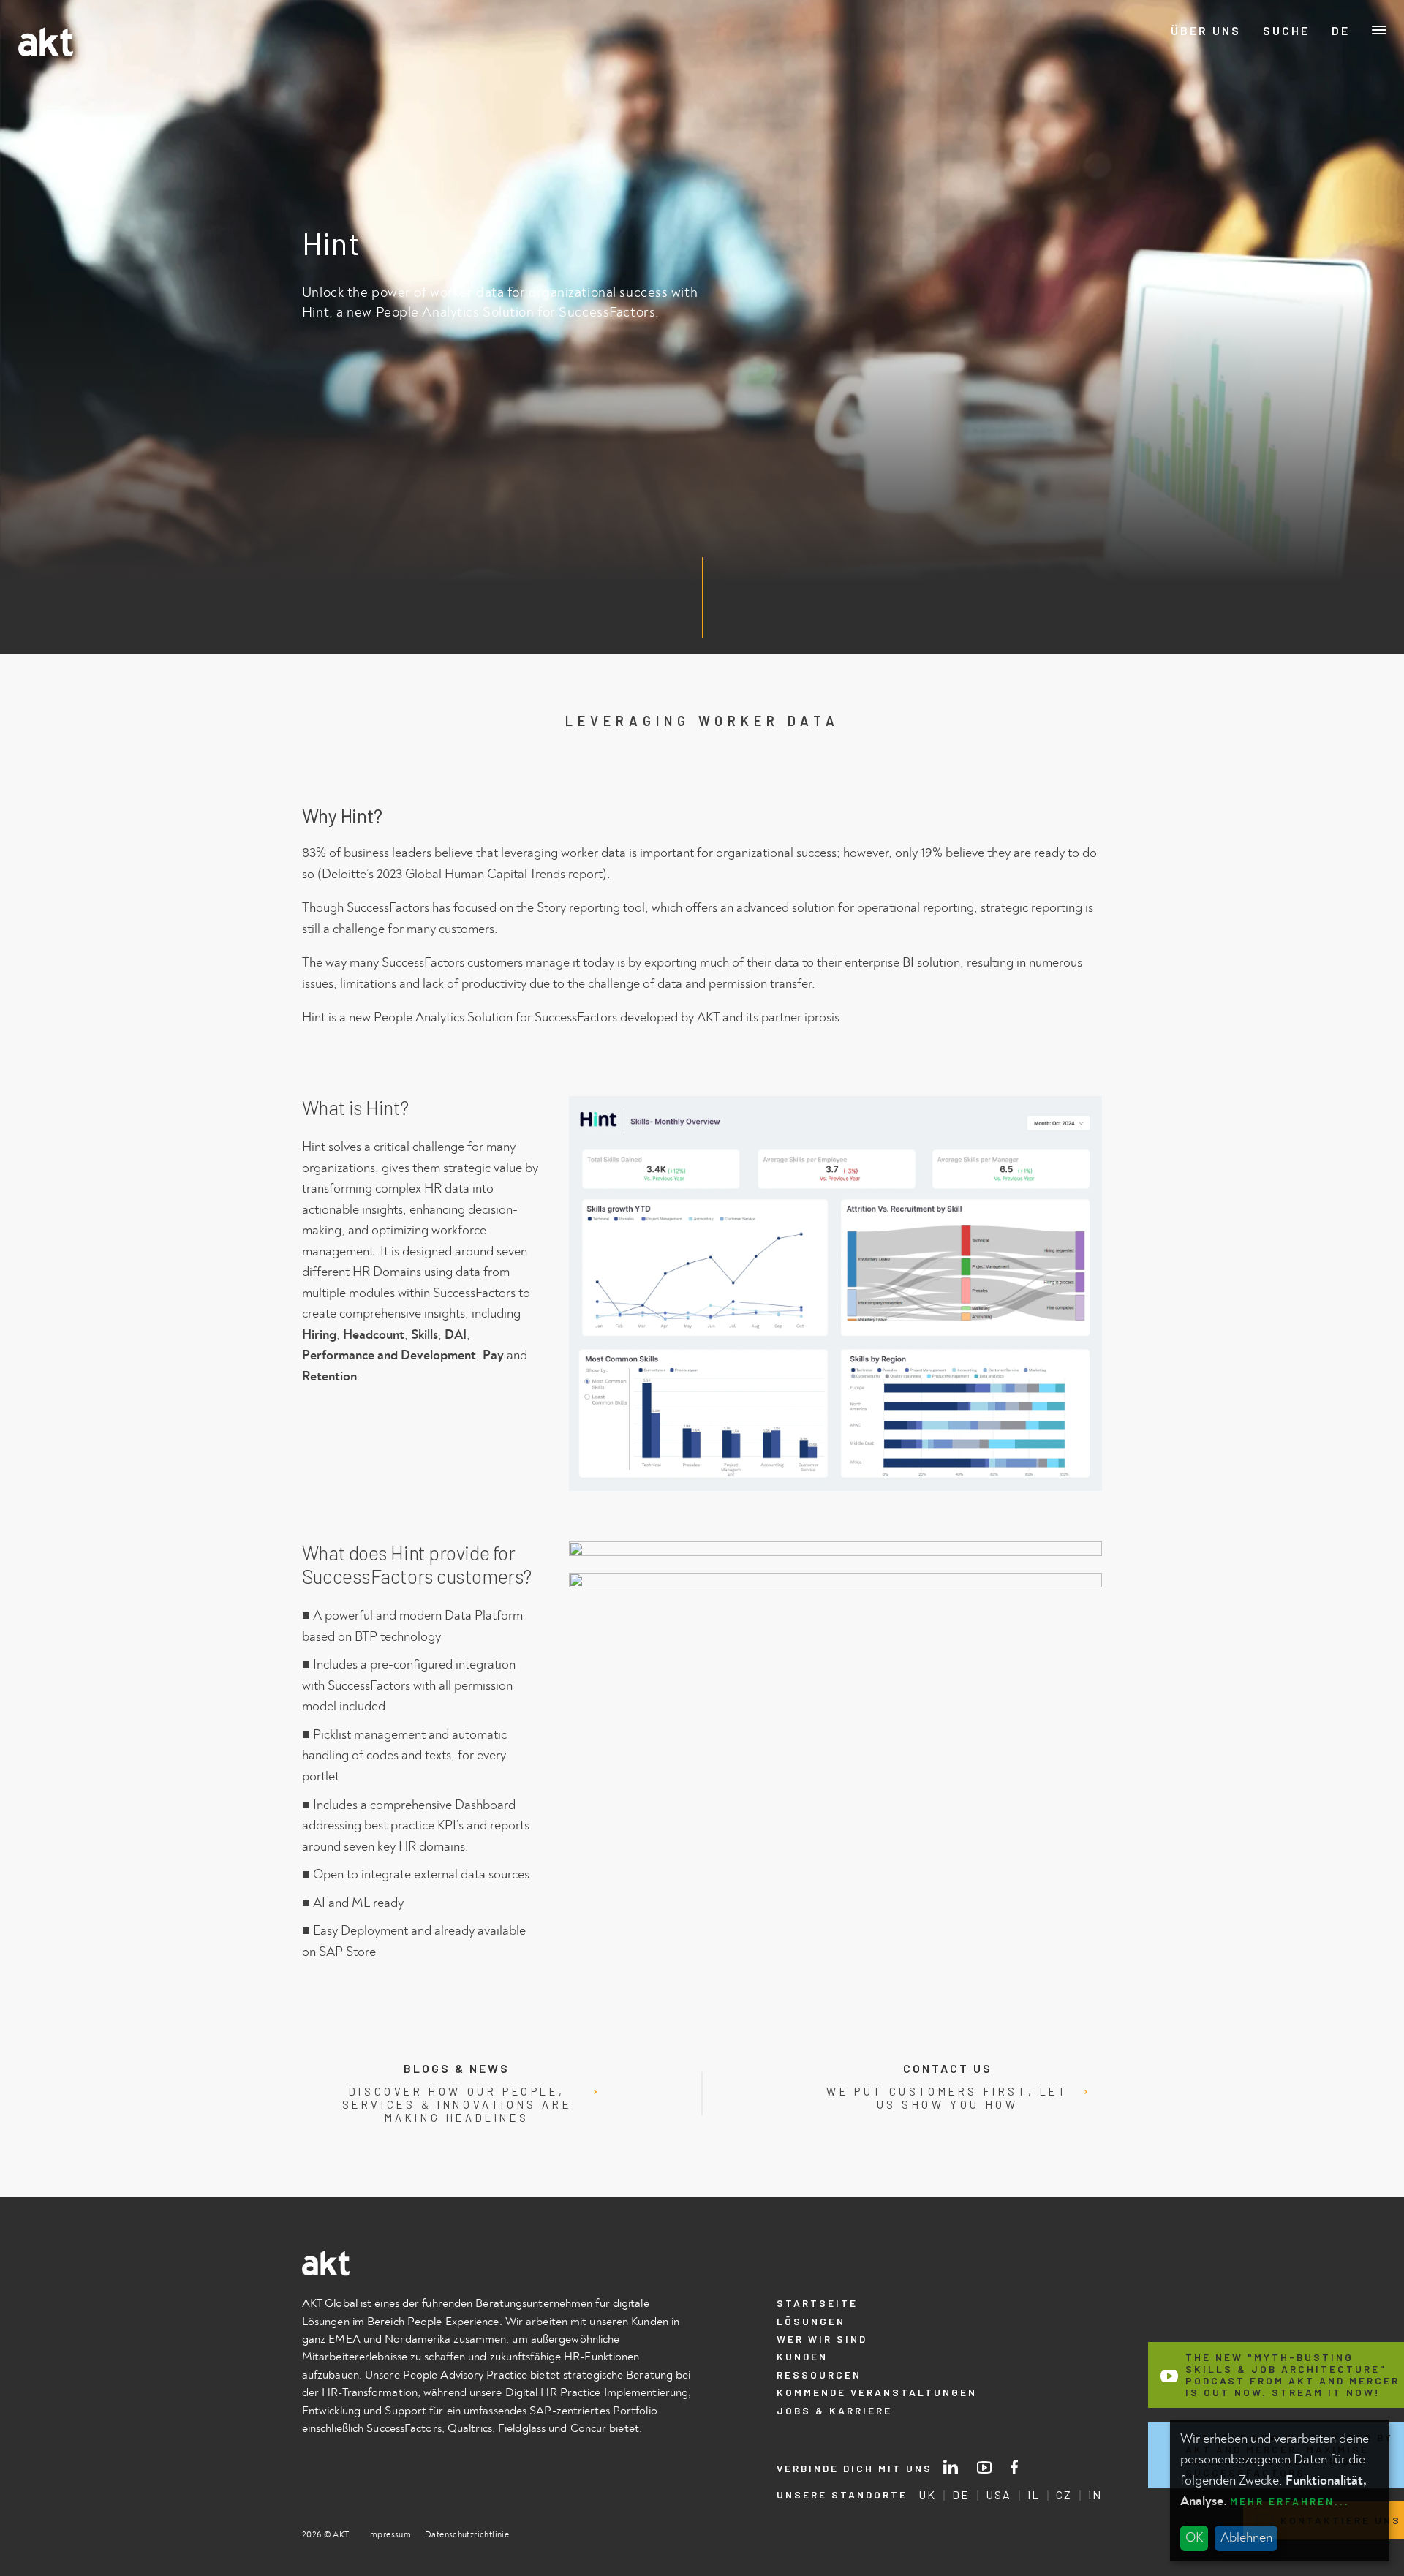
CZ (1064, 2495)
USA (999, 2495)
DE (961, 2495)
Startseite (817, 2303)
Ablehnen (1246, 2538)
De (1341, 31)
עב (1341, 85)
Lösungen (811, 2321)
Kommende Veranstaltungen (877, 2392)
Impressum (389, 2535)
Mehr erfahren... (1290, 2501)
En (1341, 58)
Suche (1286, 31)
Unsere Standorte (842, 2495)
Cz (1341, 112)
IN (1095, 2495)
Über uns (1206, 31)
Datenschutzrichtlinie (467, 2535)
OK (1194, 2538)
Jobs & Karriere (834, 2410)
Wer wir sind (822, 2339)
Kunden (802, 2356)
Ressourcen (819, 2375)
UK (927, 2495)
